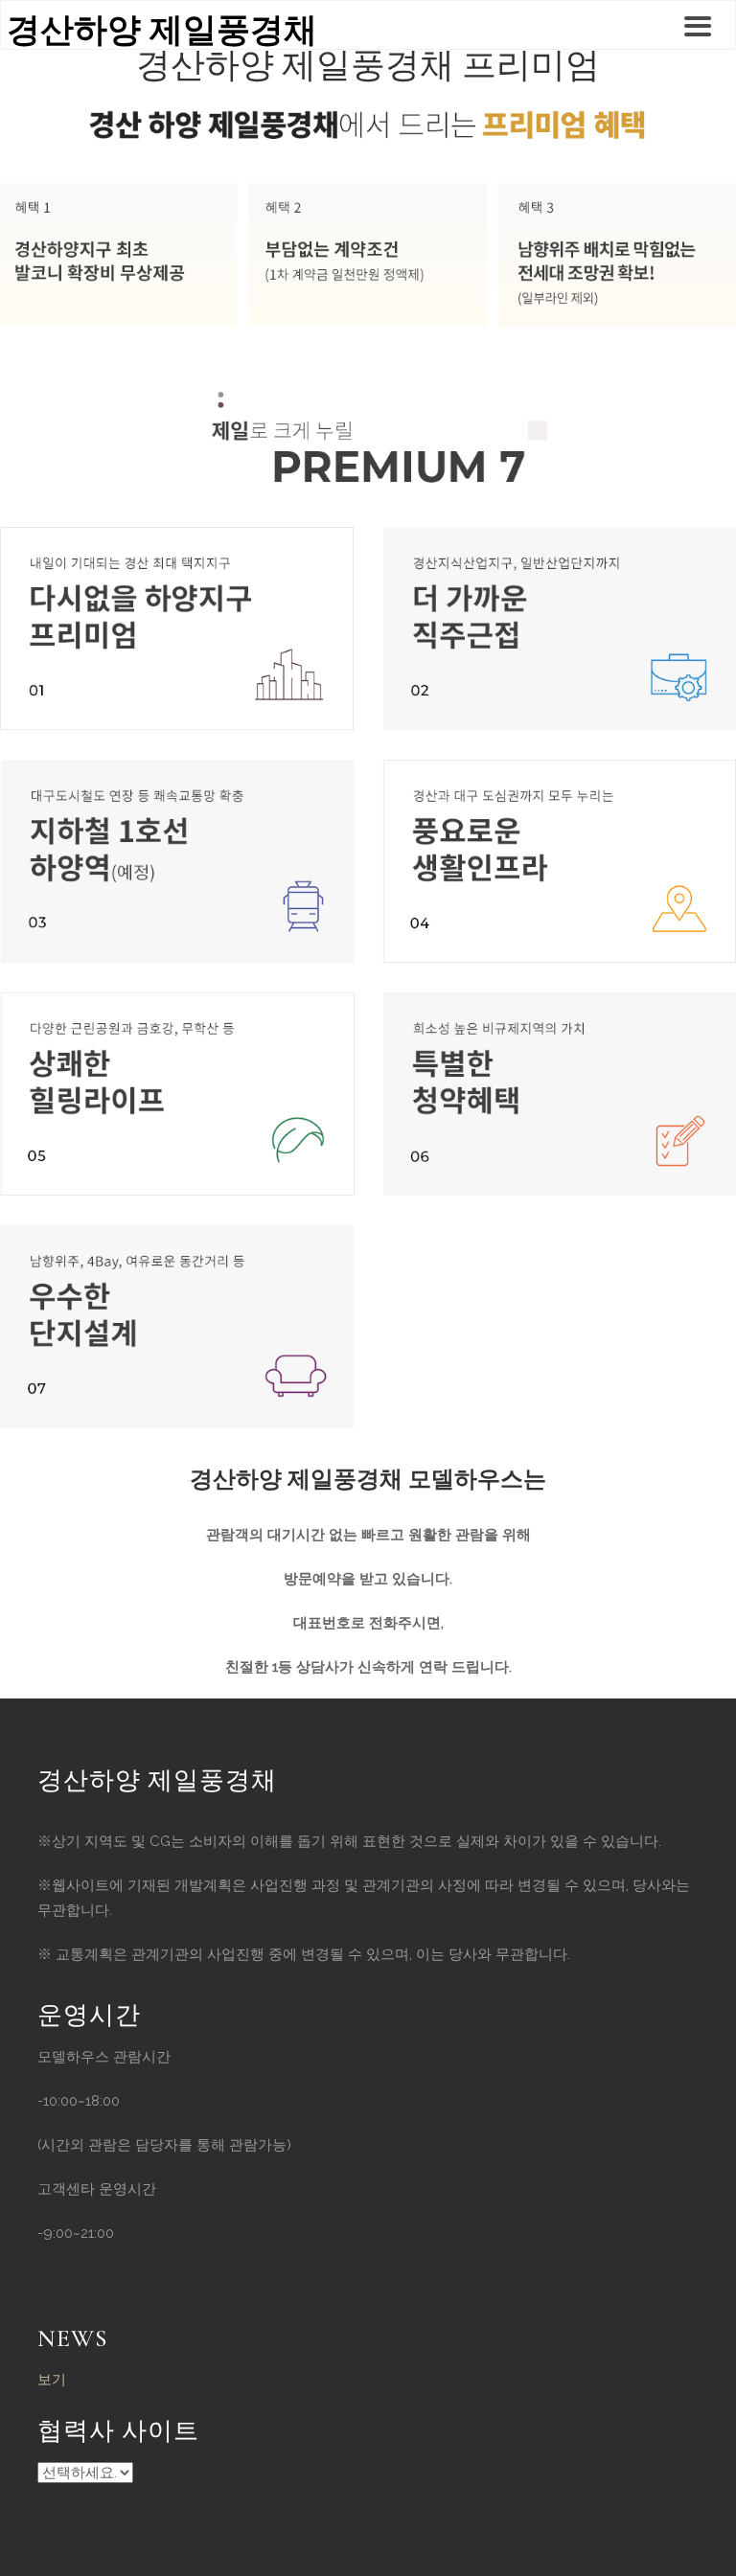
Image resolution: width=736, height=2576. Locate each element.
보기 (52, 2380)
